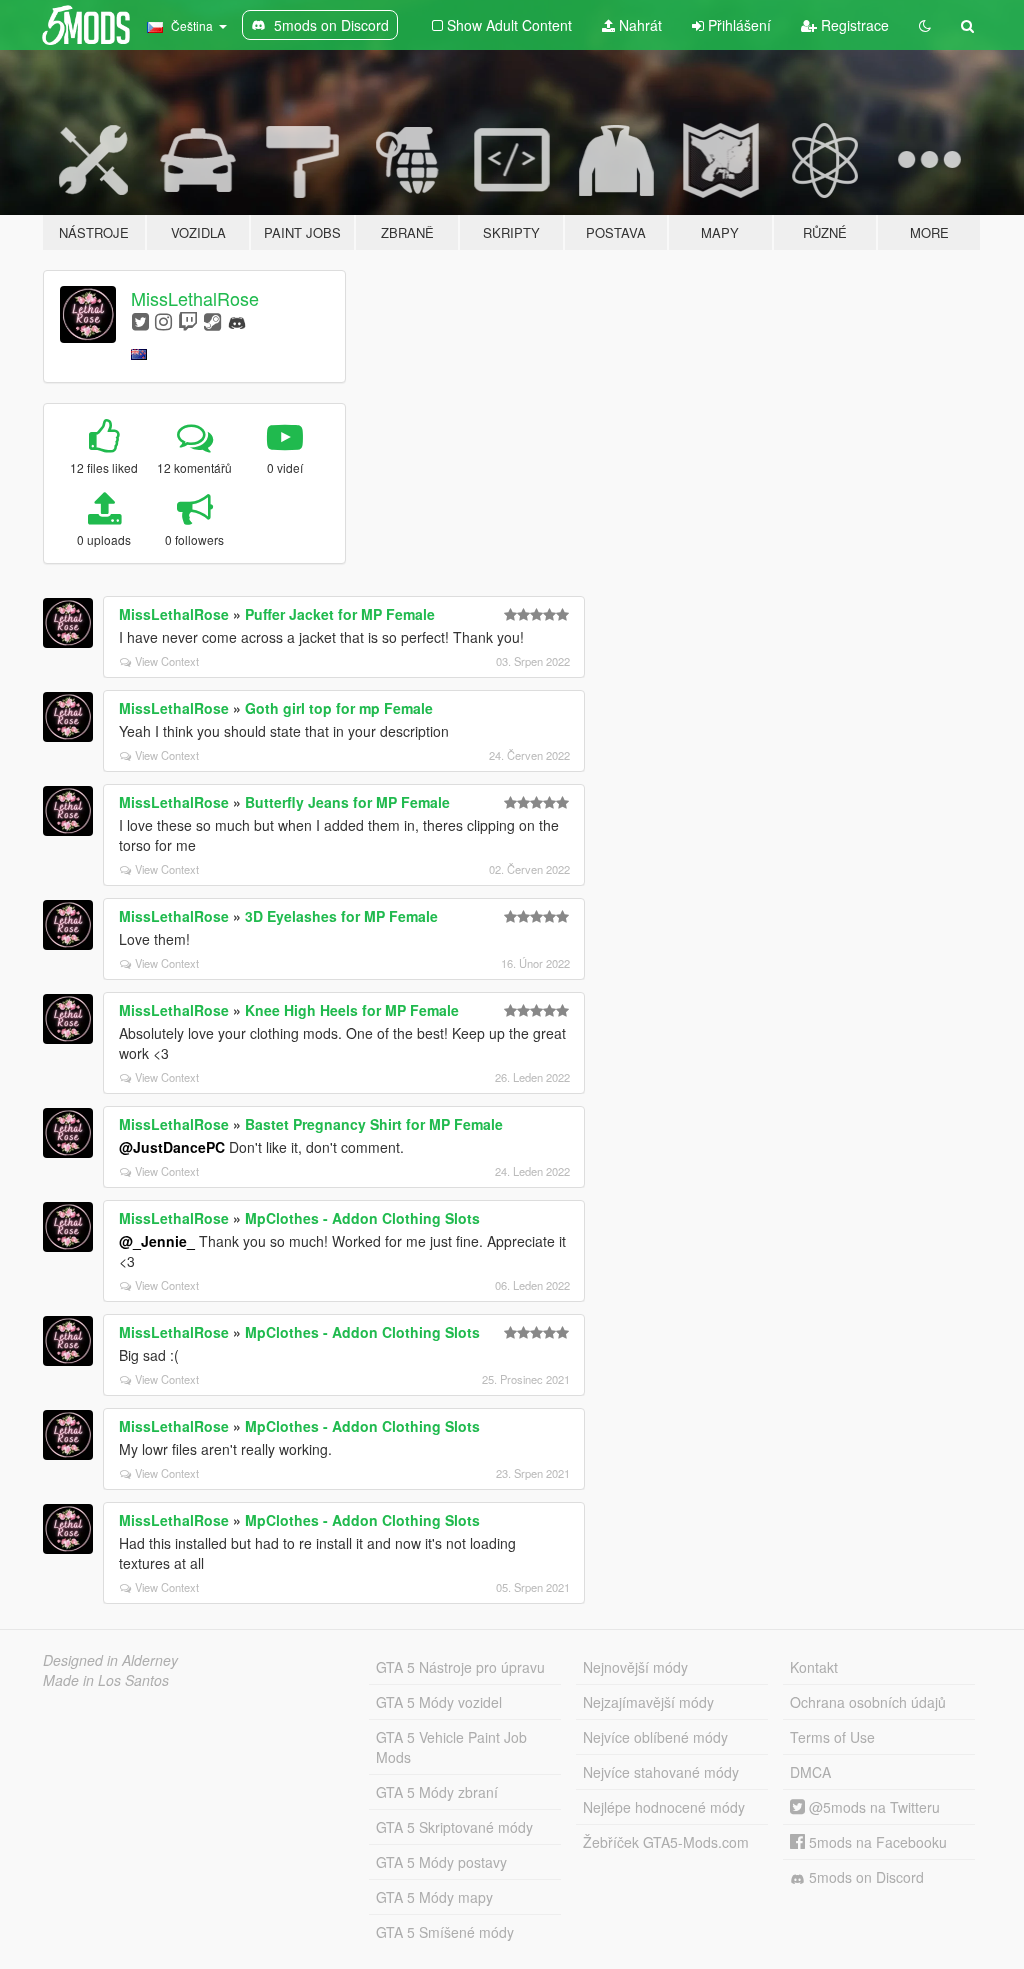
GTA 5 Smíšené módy (445, 1932)
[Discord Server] (237, 320)
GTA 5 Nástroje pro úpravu (460, 1667)
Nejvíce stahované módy (661, 1772)
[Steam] (212, 320)
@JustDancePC (172, 1147)
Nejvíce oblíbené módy (655, 1737)
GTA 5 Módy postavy (441, 1862)
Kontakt (814, 1667)
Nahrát (638, 25)
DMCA (810, 1772)
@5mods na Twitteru (872, 1807)
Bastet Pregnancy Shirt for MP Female (374, 1124)
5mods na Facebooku (876, 1842)
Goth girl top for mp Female (339, 708)
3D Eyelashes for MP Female (341, 916)
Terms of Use (832, 1737)
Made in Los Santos (106, 1680)
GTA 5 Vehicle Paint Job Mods (451, 1747)
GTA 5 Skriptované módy (454, 1827)
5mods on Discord (864, 1877)
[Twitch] (188, 320)
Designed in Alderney (110, 1660)
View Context (167, 661)
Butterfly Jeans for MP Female (347, 802)
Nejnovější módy (635, 1667)
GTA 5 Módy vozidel (439, 1702)
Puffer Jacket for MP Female (340, 614)
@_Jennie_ (157, 1241)
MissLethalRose (195, 298)
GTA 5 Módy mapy (434, 1897)
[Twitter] (140, 320)
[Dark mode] (925, 25)
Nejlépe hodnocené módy (664, 1807)
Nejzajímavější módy (648, 1702)
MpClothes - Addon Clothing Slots (362, 1218)
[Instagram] (163, 320)
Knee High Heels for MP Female (352, 1010)
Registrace (853, 25)
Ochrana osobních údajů (868, 1702)
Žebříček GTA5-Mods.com (666, 1842)
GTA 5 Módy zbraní (437, 1792)
